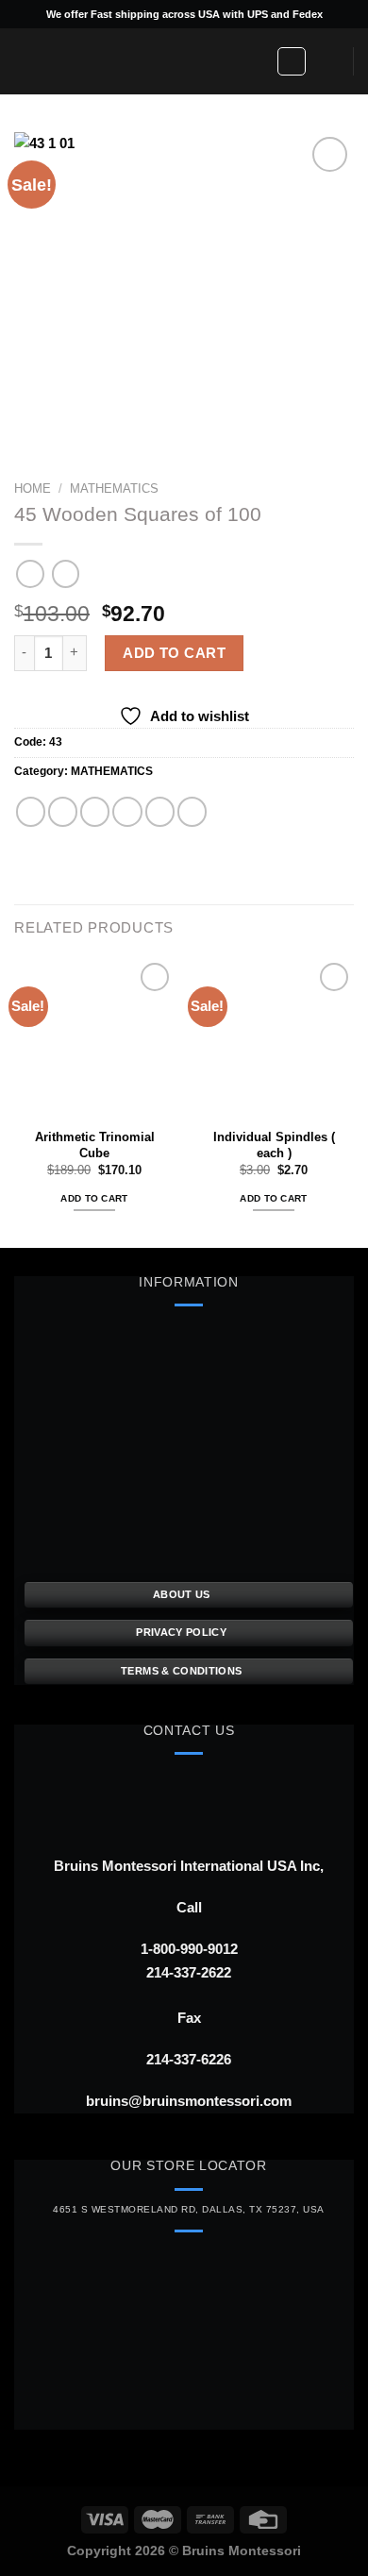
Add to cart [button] (94, 1198)
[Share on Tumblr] (192, 811)
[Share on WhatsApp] (31, 811)
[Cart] (330, 61)
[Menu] (25, 61)
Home (33, 488)
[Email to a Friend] (127, 811)
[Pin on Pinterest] (160, 811)
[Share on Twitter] (95, 811)
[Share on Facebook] (63, 811)
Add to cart (174, 653)
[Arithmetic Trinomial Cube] (94, 1038)
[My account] (292, 61)
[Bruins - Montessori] (156, 61)
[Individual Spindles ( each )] (274, 1038)
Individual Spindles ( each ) (274, 1145)
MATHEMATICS (114, 488)
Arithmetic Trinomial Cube (95, 1145)
